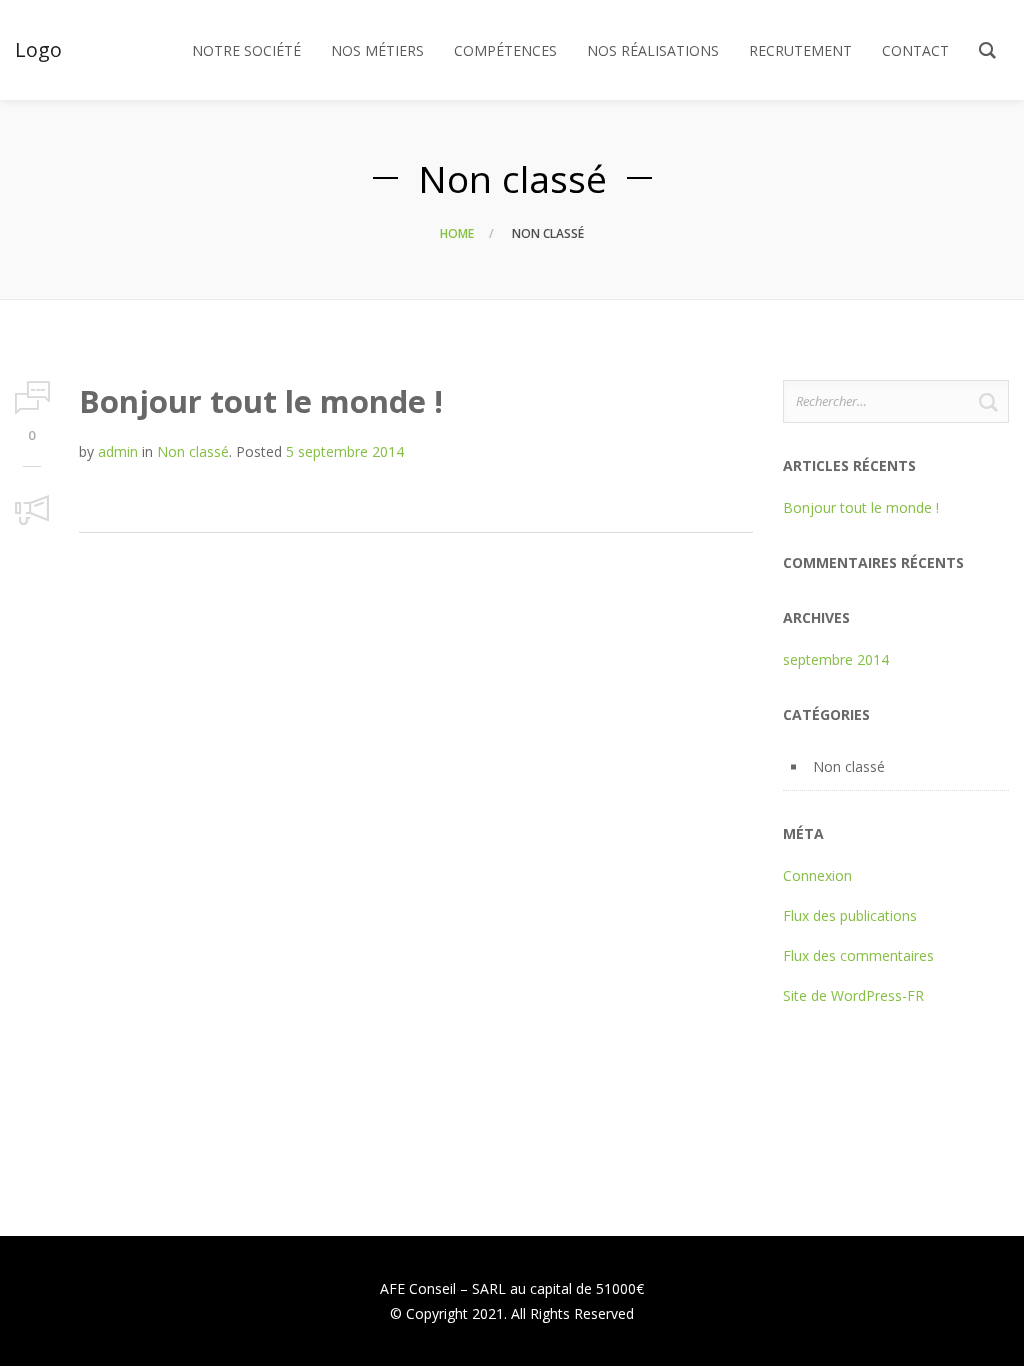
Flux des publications (850, 915)
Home (457, 233)
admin (118, 451)
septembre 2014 (836, 659)
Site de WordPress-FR (853, 995)
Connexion (817, 875)
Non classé (193, 451)
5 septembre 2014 (345, 451)
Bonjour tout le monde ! (261, 401)
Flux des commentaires (858, 955)
